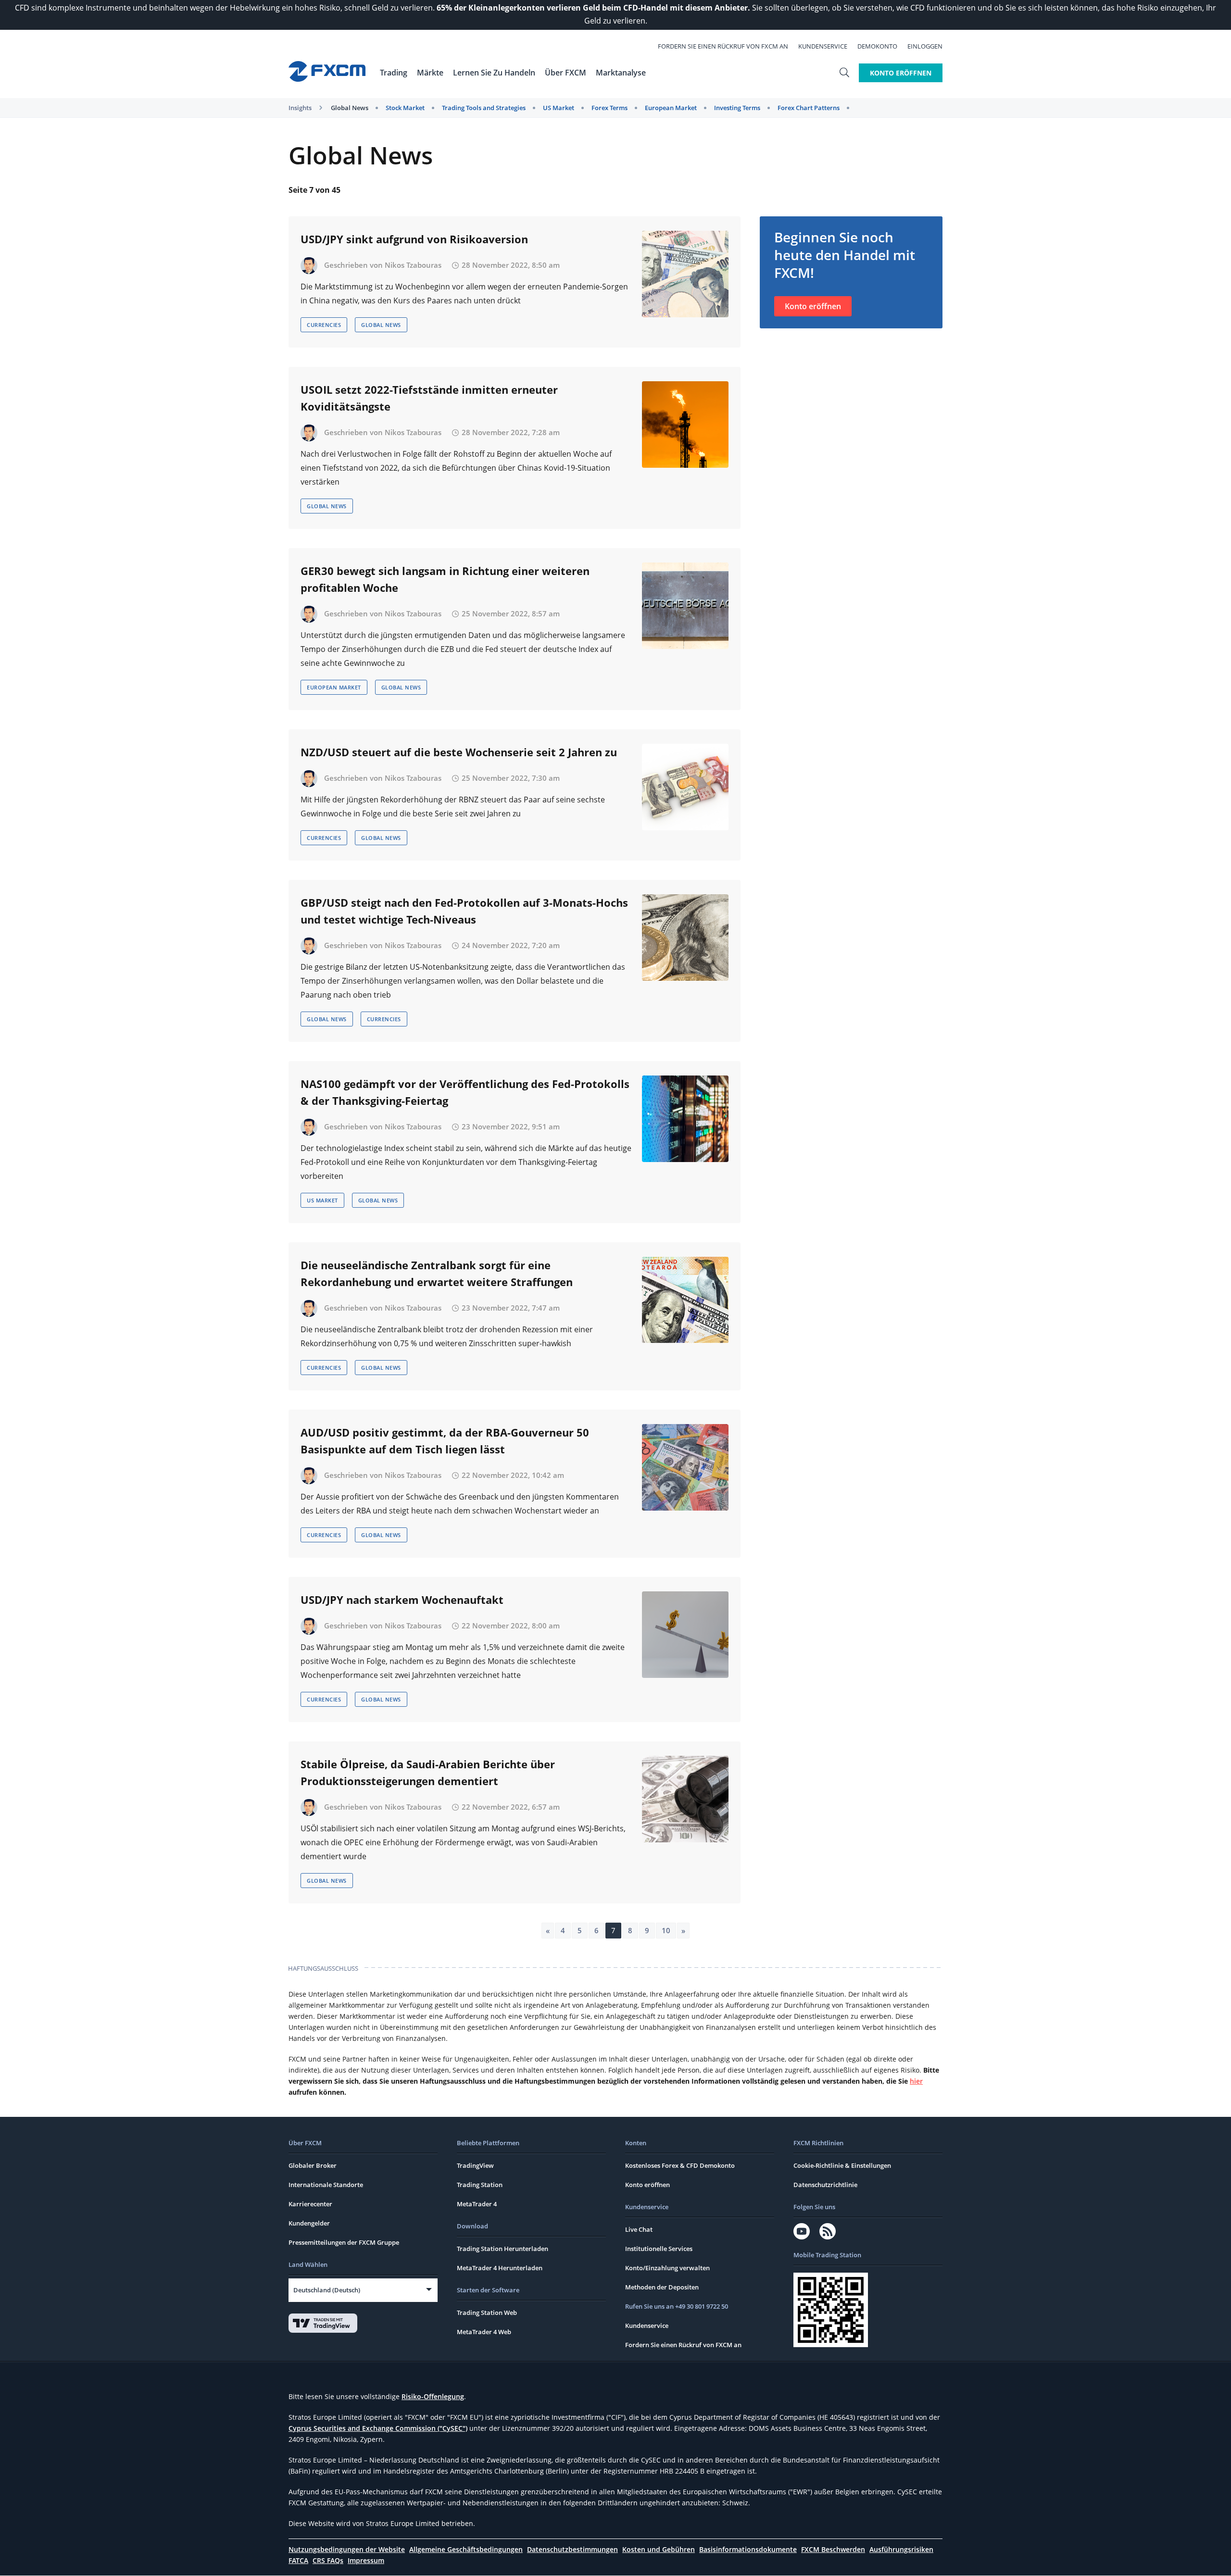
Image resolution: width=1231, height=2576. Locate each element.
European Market (671, 108)
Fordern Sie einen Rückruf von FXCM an (723, 46)
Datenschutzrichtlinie (825, 2185)
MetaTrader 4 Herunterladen (500, 2268)
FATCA (298, 2560)
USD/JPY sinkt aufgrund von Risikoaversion (414, 239)
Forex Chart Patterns (809, 108)
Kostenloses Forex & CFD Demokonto (680, 2165)
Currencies (324, 325)
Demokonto (877, 46)
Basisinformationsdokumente (748, 2549)
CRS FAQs (328, 2560)
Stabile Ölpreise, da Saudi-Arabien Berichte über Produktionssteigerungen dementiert (428, 1772)
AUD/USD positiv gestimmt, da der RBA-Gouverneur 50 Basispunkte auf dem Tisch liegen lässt (445, 1441)
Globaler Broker (313, 2165)
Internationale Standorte (326, 2185)
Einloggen (925, 46)
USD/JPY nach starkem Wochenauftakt (402, 1600)
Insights (300, 108)
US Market (559, 108)
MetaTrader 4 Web (484, 2332)
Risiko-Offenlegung (433, 2396)
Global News (350, 108)
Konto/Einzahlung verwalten (667, 2268)
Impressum (366, 2560)
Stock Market (405, 108)
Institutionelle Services (659, 2249)
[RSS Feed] (828, 2231)
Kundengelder (309, 2223)
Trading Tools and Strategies (484, 108)
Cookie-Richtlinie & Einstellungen (842, 2165)
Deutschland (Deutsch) (327, 2290)
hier (916, 2081)
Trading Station (480, 2185)
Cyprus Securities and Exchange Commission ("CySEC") (378, 2428)
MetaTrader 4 (477, 2204)
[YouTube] (802, 2231)
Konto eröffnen (813, 306)
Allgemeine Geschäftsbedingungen (466, 2549)
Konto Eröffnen (901, 73)
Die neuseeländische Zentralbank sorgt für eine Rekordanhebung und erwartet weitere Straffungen (437, 1273)
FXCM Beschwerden (833, 2549)
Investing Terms (737, 108)
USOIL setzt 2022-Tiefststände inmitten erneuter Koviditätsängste (429, 398)
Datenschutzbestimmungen (572, 2549)
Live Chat (639, 2229)
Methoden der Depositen (662, 2287)
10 (666, 1930)
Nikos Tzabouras (413, 265)
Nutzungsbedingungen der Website (347, 2549)
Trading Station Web (487, 2313)
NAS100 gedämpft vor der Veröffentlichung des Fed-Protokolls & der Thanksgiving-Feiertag (465, 1092)
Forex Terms (609, 108)
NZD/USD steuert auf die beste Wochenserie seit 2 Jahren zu (459, 752)
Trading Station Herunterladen (502, 2249)
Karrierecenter (310, 2204)
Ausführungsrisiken (901, 2549)
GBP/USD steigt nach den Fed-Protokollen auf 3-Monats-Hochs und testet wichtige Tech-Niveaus (464, 911)
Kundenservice (823, 46)
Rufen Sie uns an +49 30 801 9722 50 (677, 2306)
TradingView (475, 2165)
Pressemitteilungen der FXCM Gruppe (344, 2242)
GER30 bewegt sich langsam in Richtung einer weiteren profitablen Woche (445, 579)
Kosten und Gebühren (659, 2549)
